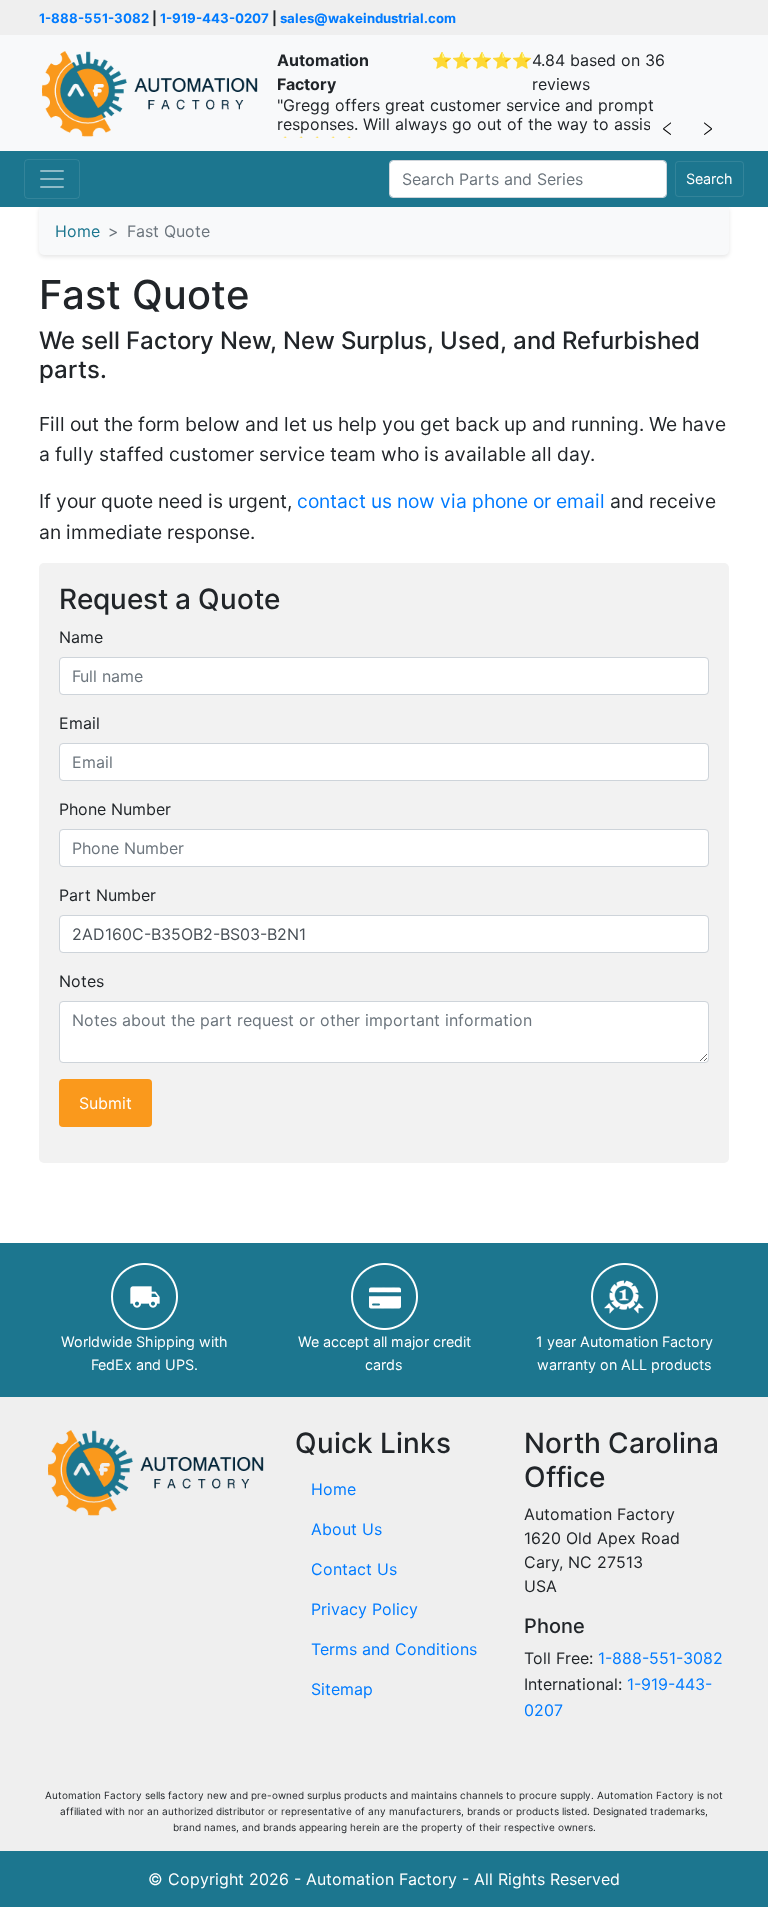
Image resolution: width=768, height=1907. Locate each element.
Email (79, 723)
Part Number (107, 895)
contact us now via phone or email (451, 501)
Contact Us (354, 1569)
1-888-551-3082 (94, 18)
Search (709, 178)
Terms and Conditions (394, 1649)
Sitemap (342, 1689)
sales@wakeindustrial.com (368, 18)
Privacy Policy (364, 1609)
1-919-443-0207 (214, 18)
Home (77, 231)
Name (81, 637)
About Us (346, 1529)
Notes (81, 981)
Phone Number (115, 809)
